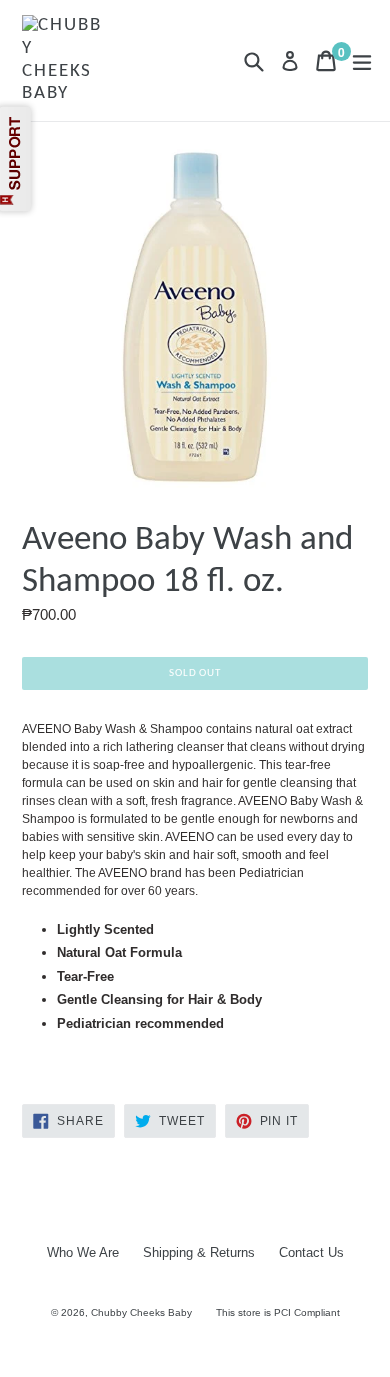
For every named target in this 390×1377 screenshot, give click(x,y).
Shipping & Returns (199, 1252)
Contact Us (311, 1252)
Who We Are (83, 1252)
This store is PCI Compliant (278, 1312)
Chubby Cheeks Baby (141, 1312)
